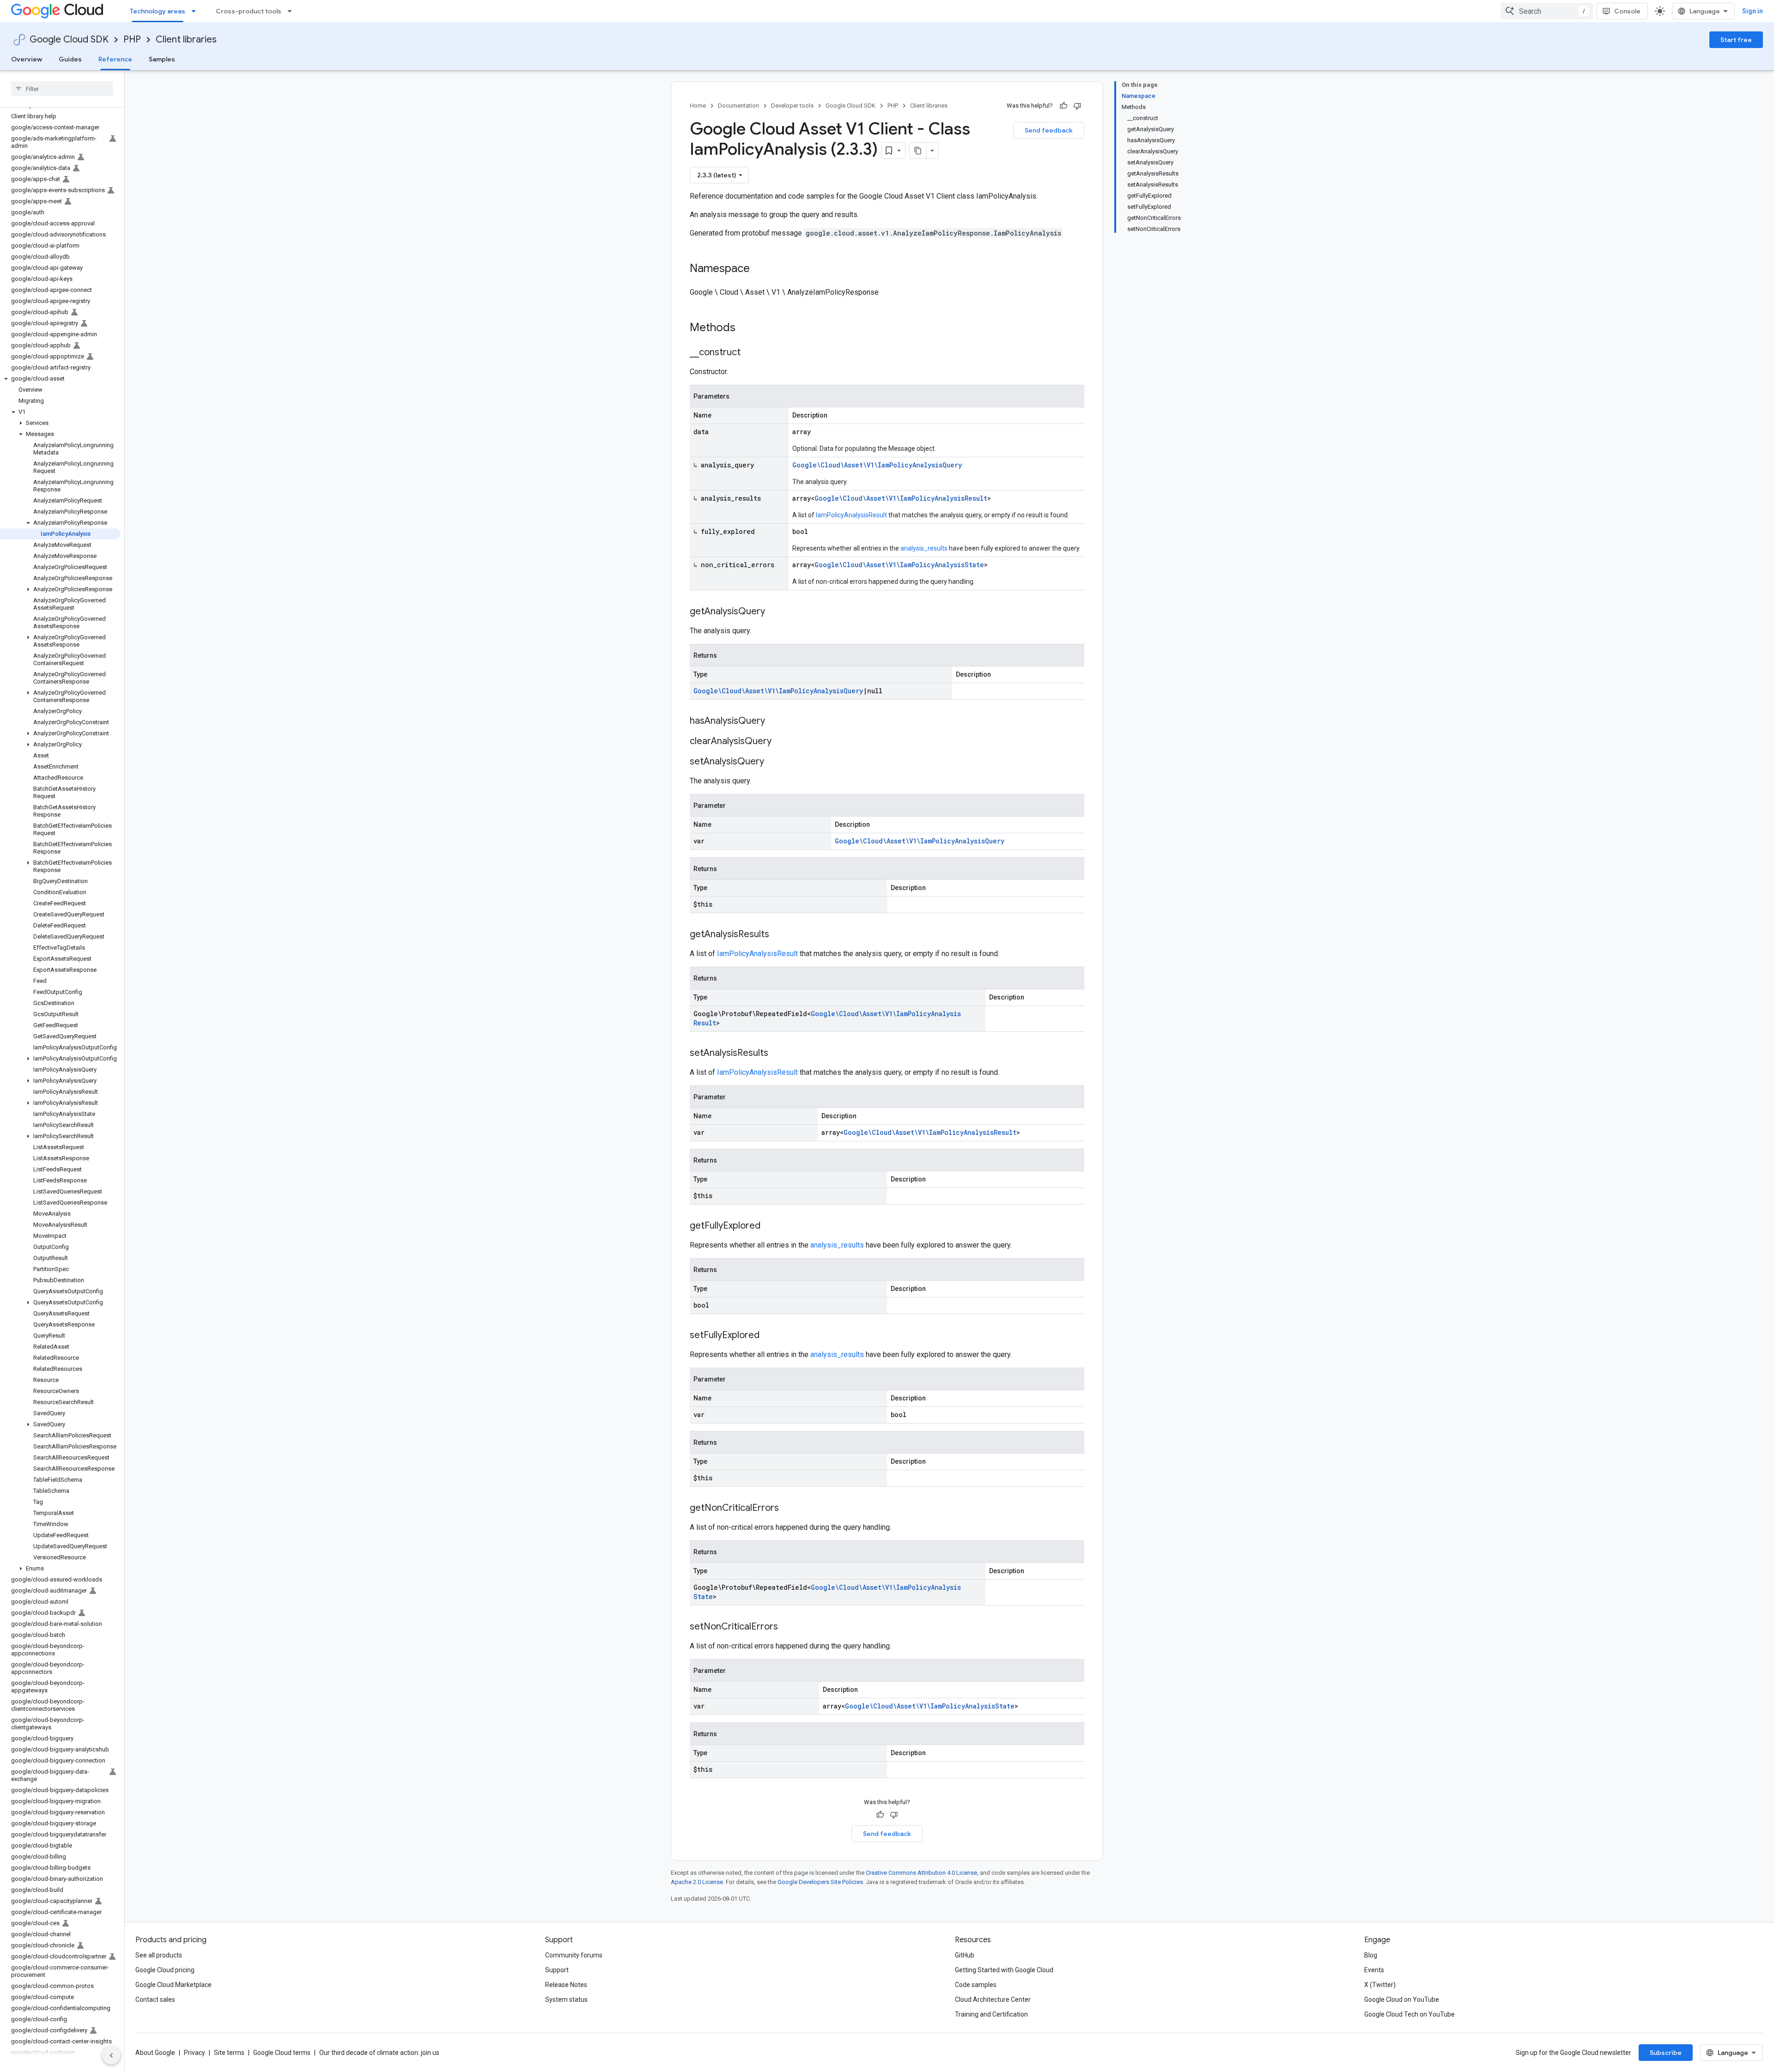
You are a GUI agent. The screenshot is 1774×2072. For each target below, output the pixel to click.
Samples (162, 59)
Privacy (194, 2053)
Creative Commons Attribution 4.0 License (921, 1873)
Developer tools (792, 106)
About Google (155, 2053)
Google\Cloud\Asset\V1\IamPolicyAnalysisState (899, 565)
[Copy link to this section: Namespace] (759, 269)
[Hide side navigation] (111, 2055)
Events (1374, 1970)
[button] (60, 379)
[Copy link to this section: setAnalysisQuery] (773, 762)
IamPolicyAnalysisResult (851, 515)
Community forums (574, 1955)
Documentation (738, 106)
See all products (159, 1955)
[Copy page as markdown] (918, 151)
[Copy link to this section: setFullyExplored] (769, 1336)
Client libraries (186, 39)
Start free (1736, 40)
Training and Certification (991, 2014)
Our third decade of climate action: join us (379, 2053)
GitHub (965, 1955)
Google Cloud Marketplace (173, 1985)
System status (566, 1999)
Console (1627, 11)
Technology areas (158, 11)
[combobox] (1547, 11)
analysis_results (924, 548)
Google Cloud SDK (69, 39)
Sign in (1753, 11)
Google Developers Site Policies (820, 1882)
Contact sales (155, 1999)
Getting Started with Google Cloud (1004, 1970)
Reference (115, 59)
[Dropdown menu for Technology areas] (196, 11)
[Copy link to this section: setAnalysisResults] (778, 1054)
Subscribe (1666, 2053)
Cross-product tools (249, 11)
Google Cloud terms (282, 2053)
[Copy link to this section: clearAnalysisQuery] (781, 742)
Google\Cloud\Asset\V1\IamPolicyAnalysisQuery (877, 465)
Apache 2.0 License (697, 1882)
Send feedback (1049, 130)
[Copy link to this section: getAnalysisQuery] (774, 612)
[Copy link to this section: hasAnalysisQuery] (774, 721)
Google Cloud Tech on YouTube (1409, 2014)
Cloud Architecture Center (993, 1999)
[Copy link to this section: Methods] (747, 328)
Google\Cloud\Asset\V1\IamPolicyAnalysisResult (901, 498)
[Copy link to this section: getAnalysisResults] (778, 935)
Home (698, 106)
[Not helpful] (1077, 106)
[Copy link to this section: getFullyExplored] (770, 1226)
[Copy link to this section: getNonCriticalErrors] (788, 1509)
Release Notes (566, 1985)
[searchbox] (62, 89)
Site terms (229, 2053)
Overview (27, 59)
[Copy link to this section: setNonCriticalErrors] (787, 1627)
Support (557, 1970)
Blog (1371, 1955)
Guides (70, 59)
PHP (132, 39)
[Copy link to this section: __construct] (750, 353)
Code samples (976, 1985)
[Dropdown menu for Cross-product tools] (292, 11)
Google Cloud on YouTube (1402, 1999)
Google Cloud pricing (165, 1970)
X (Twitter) (1380, 1985)
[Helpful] (1063, 106)
